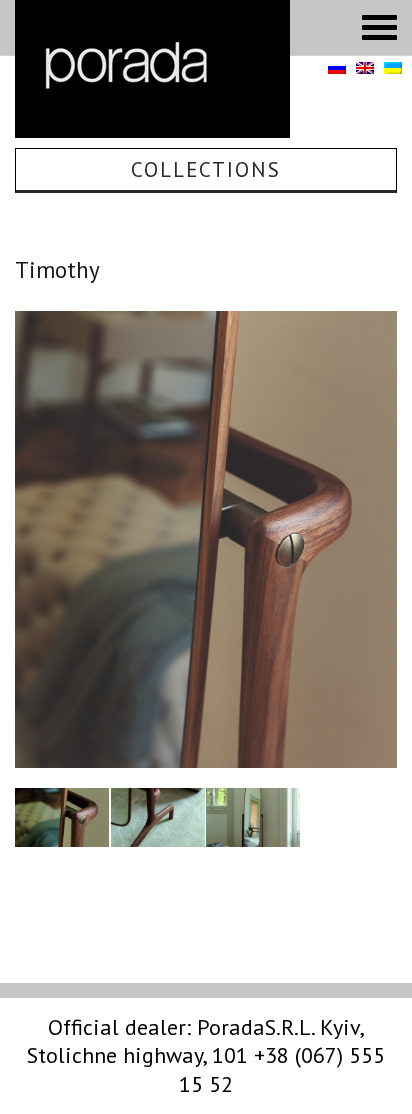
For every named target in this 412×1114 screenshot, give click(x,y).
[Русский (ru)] (337, 69)
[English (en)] (365, 69)
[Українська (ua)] (393, 69)
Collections (206, 169)
